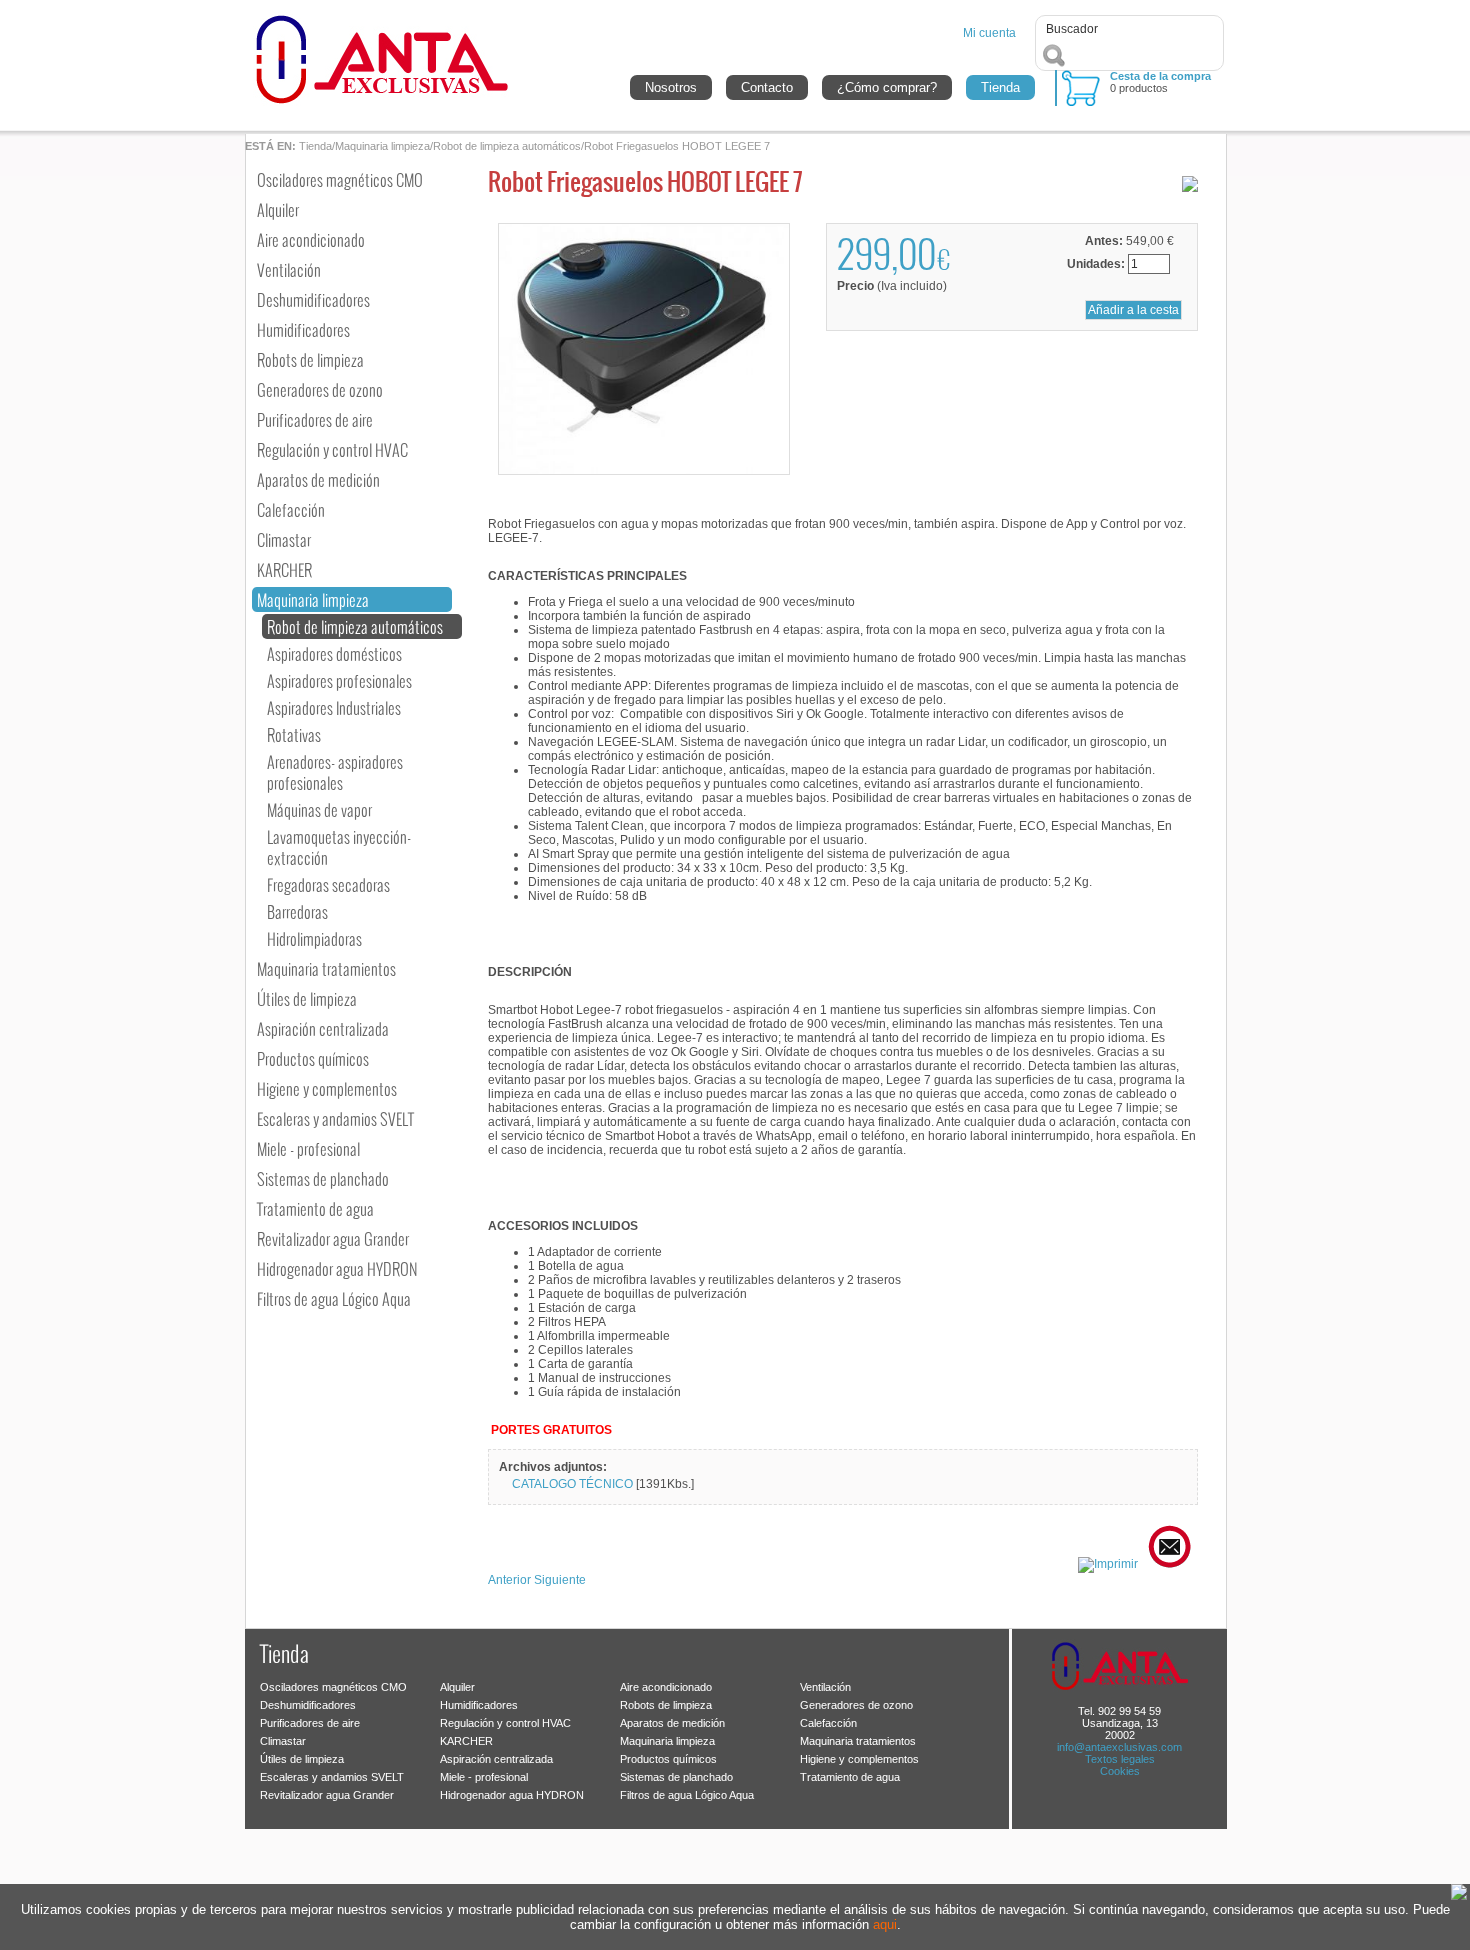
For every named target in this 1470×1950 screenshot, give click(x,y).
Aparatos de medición (318, 479)
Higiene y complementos (327, 1088)
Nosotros (671, 87)
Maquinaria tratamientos (326, 968)
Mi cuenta (989, 33)
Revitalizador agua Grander (333, 1238)
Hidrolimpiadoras (314, 938)
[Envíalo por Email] (1173, 1564)
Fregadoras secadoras (328, 884)
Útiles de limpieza (307, 998)
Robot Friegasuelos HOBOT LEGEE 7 (677, 146)
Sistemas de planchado (323, 1178)
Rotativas (294, 734)
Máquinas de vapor (319, 809)
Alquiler (278, 209)
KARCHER (284, 569)
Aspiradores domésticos (334, 653)
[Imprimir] (1111, 1564)
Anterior (509, 1580)
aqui (885, 1924)
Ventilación (289, 269)
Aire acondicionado (311, 239)
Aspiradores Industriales (334, 707)
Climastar (284, 539)
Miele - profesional (308, 1148)
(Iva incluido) (892, 286)
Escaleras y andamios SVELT (335, 1118)
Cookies (1120, 1771)
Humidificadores (303, 329)
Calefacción (291, 509)
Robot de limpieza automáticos (507, 146)
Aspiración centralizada (323, 1028)
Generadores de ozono (320, 389)
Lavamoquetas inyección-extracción (339, 847)
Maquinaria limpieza (382, 146)
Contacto (767, 87)
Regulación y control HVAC (332, 449)
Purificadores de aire (315, 419)
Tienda (1000, 87)
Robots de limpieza (310, 359)
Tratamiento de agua (315, 1208)
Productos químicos (313, 1058)
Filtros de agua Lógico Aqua (334, 1298)
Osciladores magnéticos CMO (340, 179)
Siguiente (560, 1580)
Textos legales (1120, 1759)
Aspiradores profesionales (339, 680)
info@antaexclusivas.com (1119, 1747)
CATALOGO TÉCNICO (574, 1484)
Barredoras (297, 911)
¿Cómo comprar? (887, 87)
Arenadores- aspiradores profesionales (335, 772)
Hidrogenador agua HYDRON (337, 1268)
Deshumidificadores (313, 299)
